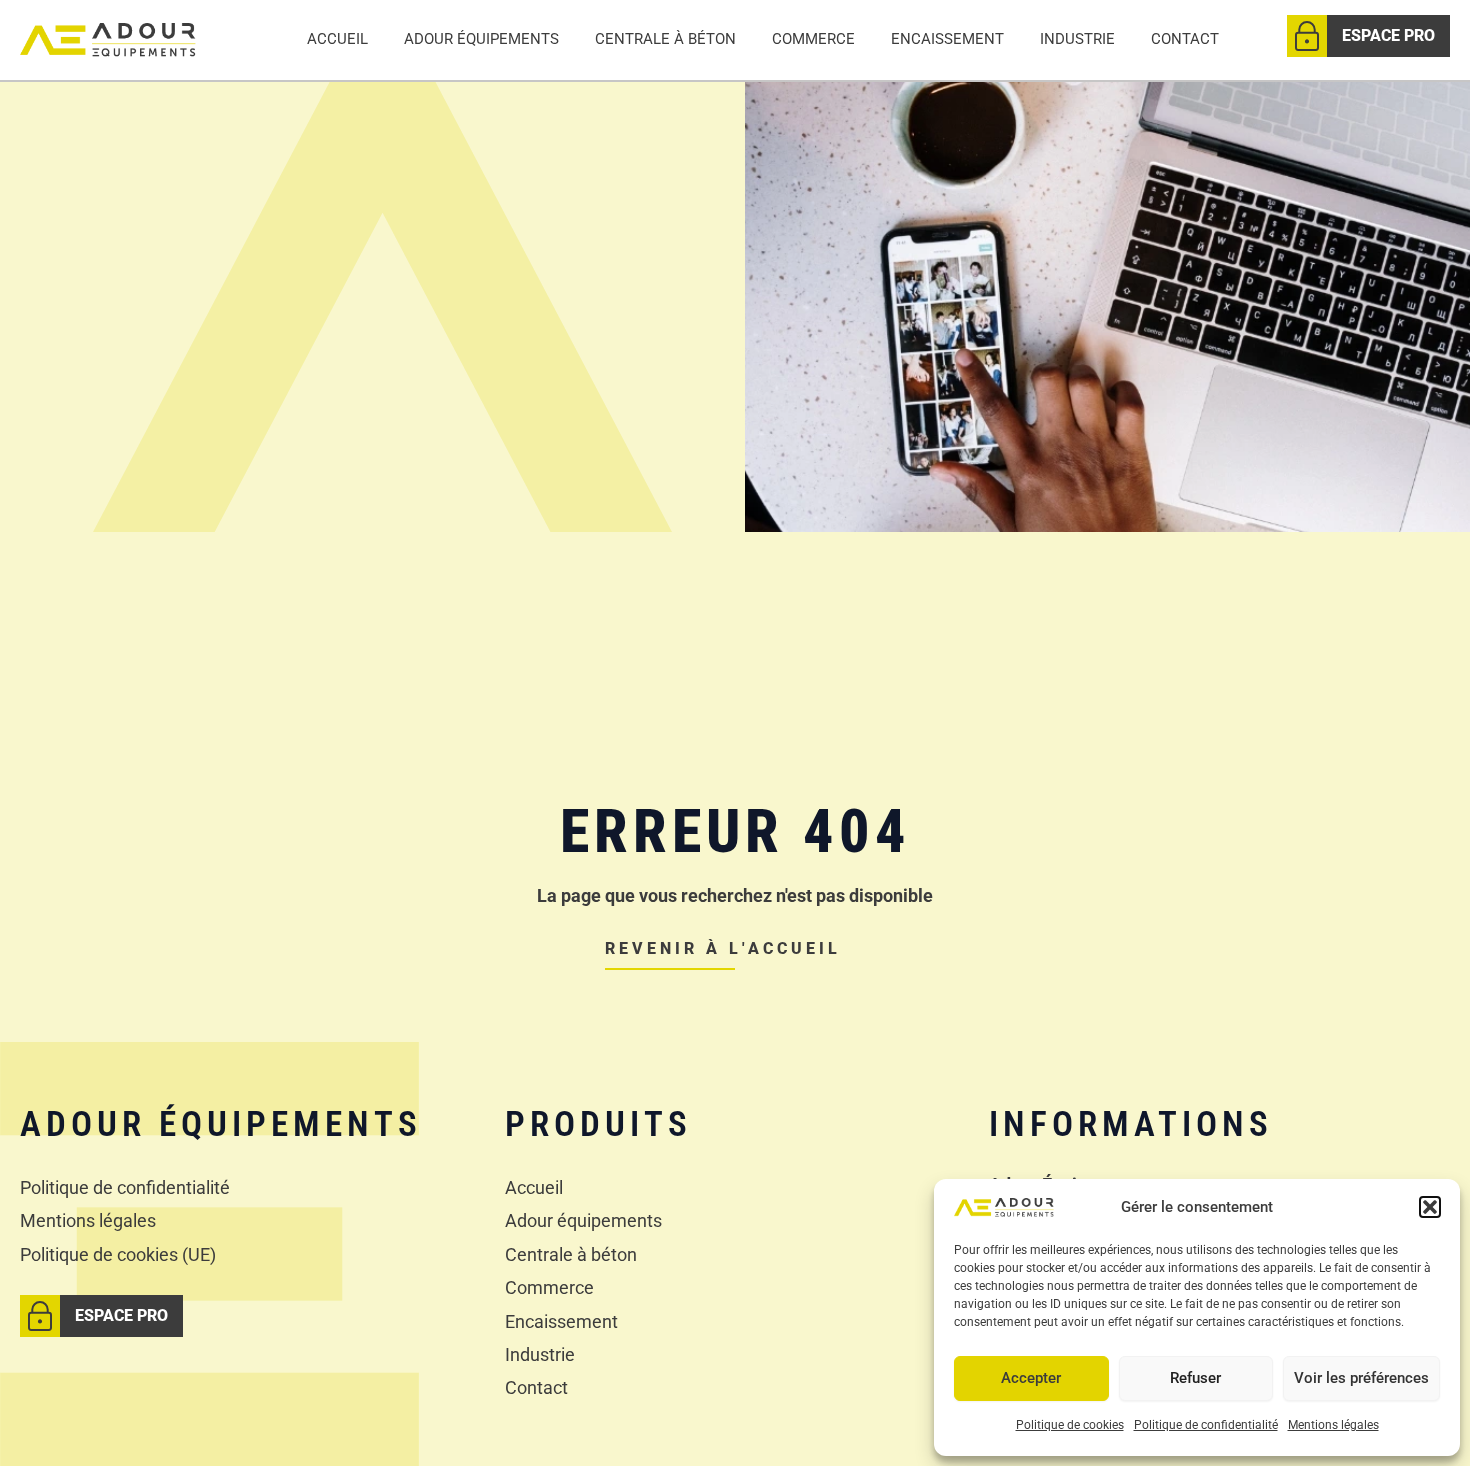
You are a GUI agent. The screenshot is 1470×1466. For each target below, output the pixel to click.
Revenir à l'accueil (723, 948)
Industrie (1077, 39)
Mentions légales (1333, 1425)
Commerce (813, 39)
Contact (1185, 39)
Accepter (1031, 1378)
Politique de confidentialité (1206, 1425)
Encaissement (947, 39)
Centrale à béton (665, 39)
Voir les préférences (1361, 1378)
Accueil (337, 39)
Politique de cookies (1070, 1425)
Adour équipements (481, 39)
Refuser (1195, 1378)
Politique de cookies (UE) (118, 1254)
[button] (1430, 1207)
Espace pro (1388, 35)
